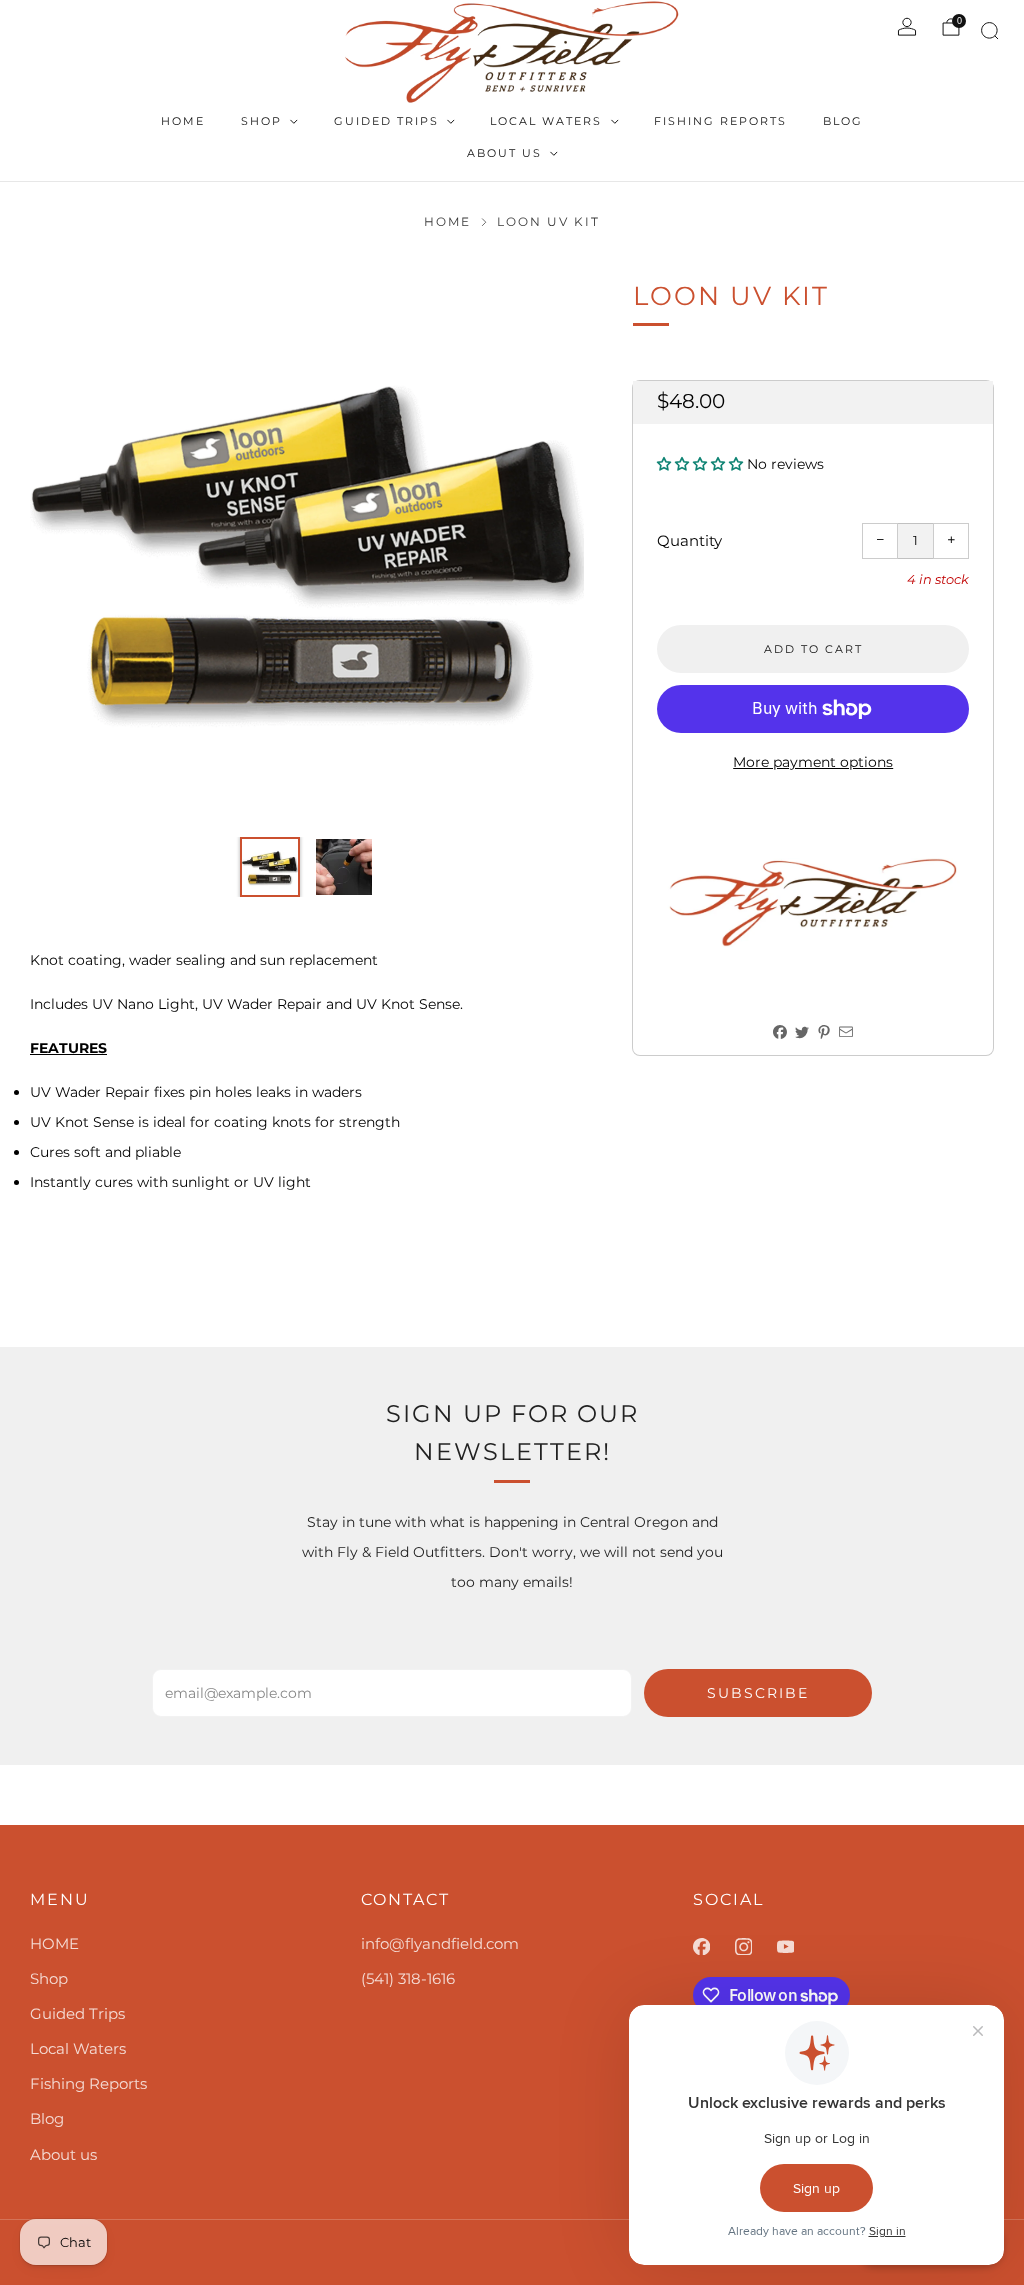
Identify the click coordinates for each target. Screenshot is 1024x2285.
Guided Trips (386, 121)
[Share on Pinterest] (824, 1032)
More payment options (813, 762)
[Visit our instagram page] (756, 1947)
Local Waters (546, 121)
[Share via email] (846, 1032)
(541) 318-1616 (408, 1978)
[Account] (907, 27)
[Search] (986, 34)
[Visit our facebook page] (714, 1947)
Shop (261, 121)
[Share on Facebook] (780, 1032)
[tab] (307, 1048)
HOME (183, 121)
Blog (843, 121)
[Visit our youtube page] (798, 1947)
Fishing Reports (720, 121)
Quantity (689, 540)
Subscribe (758, 1693)
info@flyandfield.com (440, 1943)
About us (504, 153)
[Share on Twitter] (802, 1032)
